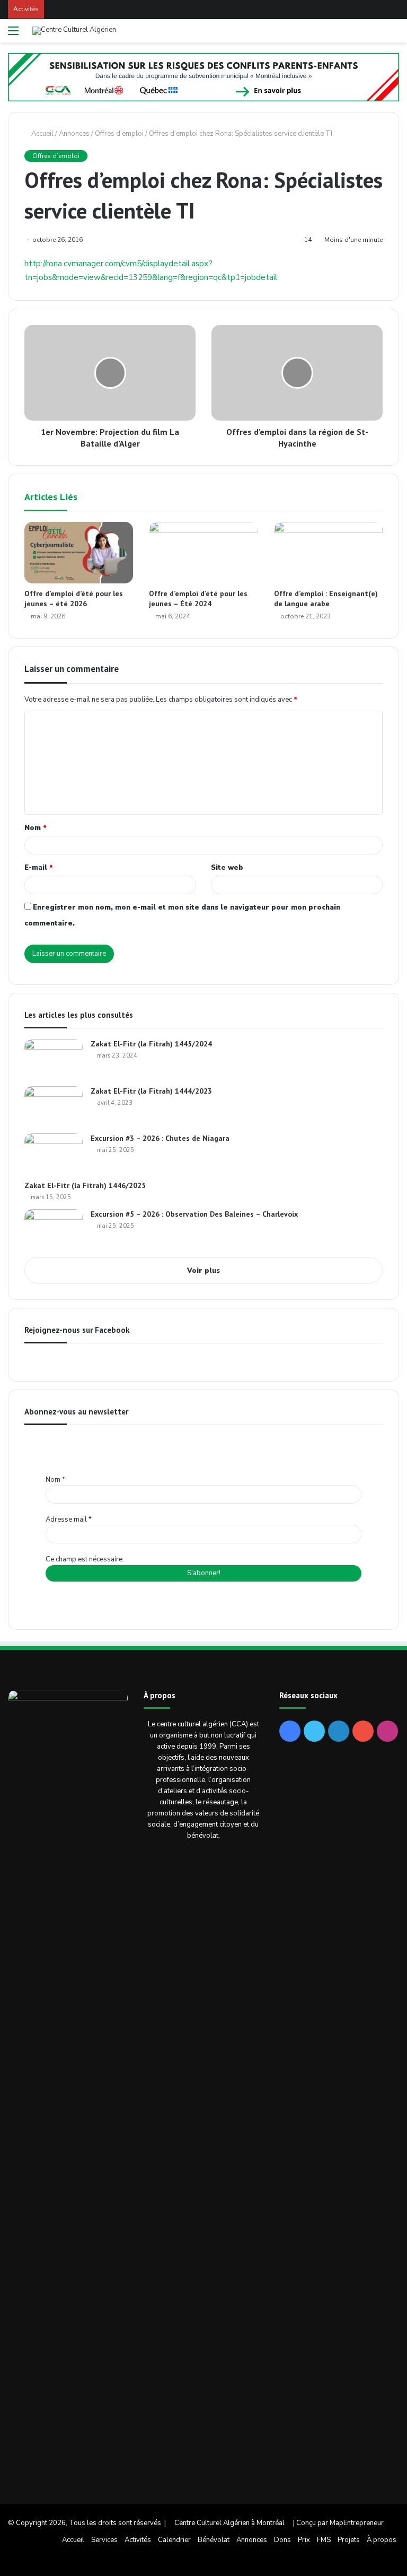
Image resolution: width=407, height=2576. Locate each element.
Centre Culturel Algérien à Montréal (229, 2523)
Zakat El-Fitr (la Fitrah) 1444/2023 (151, 1091)
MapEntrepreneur (357, 2523)
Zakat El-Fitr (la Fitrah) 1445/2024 (151, 1044)
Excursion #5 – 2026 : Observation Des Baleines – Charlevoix (194, 1214)
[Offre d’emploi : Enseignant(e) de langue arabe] (328, 553)
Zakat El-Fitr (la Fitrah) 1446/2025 (85, 1185)
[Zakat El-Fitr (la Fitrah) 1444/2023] (54, 1106)
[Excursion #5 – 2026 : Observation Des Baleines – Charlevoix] (54, 1229)
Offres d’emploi (119, 134)
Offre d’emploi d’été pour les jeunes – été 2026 (74, 599)
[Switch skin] (375, 35)
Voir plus (203, 1271)
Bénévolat (214, 2540)
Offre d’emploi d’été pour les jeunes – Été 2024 (198, 599)
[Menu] (13, 35)
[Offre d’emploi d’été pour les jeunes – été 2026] (79, 552)
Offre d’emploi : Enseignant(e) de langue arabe (326, 599)
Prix (304, 2540)
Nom (36, 828)
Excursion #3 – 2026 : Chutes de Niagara (160, 1138)
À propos (382, 2540)
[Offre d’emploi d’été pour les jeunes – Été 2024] (203, 553)
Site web (227, 868)
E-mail (39, 868)
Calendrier (174, 2540)
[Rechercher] (394, 35)
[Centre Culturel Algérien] (74, 31)
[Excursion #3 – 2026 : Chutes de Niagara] (54, 1153)
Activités (138, 2540)
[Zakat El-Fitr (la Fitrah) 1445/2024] (54, 1059)
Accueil (42, 134)
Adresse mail (69, 1520)
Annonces (74, 134)
